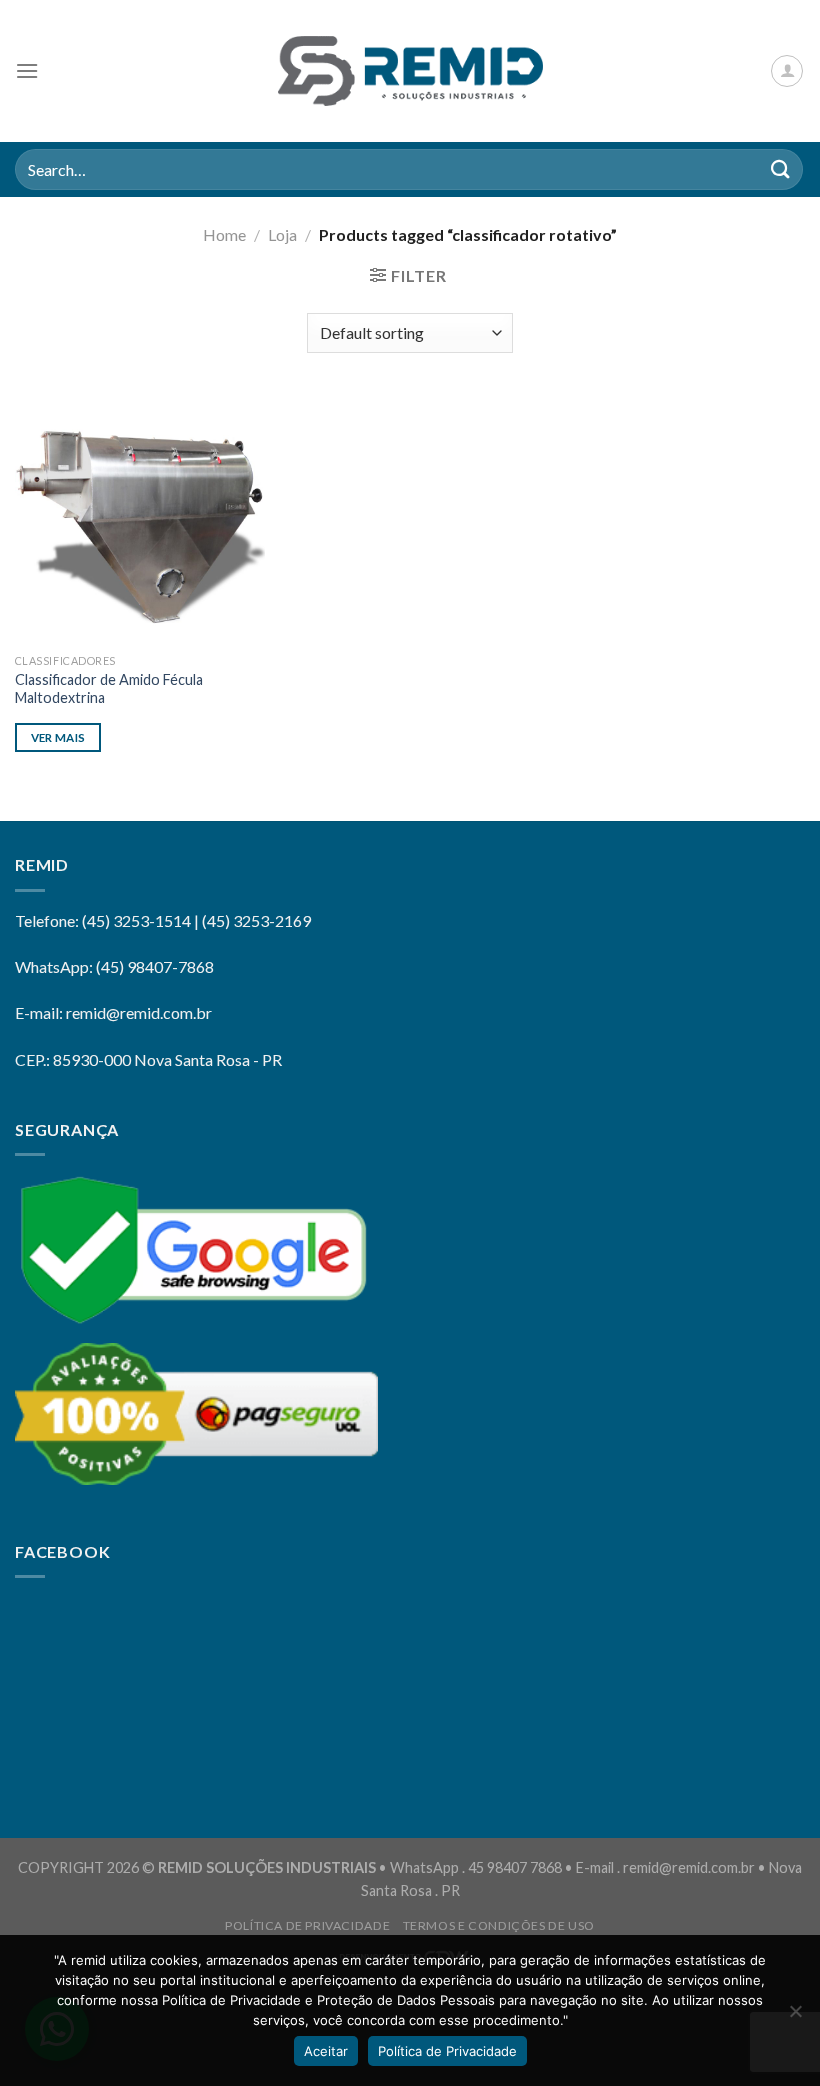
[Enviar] (781, 169)
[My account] (787, 71)
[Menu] (27, 70)
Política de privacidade (307, 1925)
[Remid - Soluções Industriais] (410, 71)
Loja (282, 234)
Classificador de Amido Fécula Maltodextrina (109, 689)
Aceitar (326, 2051)
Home (224, 234)
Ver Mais (58, 737)
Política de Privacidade (447, 2051)
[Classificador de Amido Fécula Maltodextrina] (140, 518)
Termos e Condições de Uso (499, 1925)
